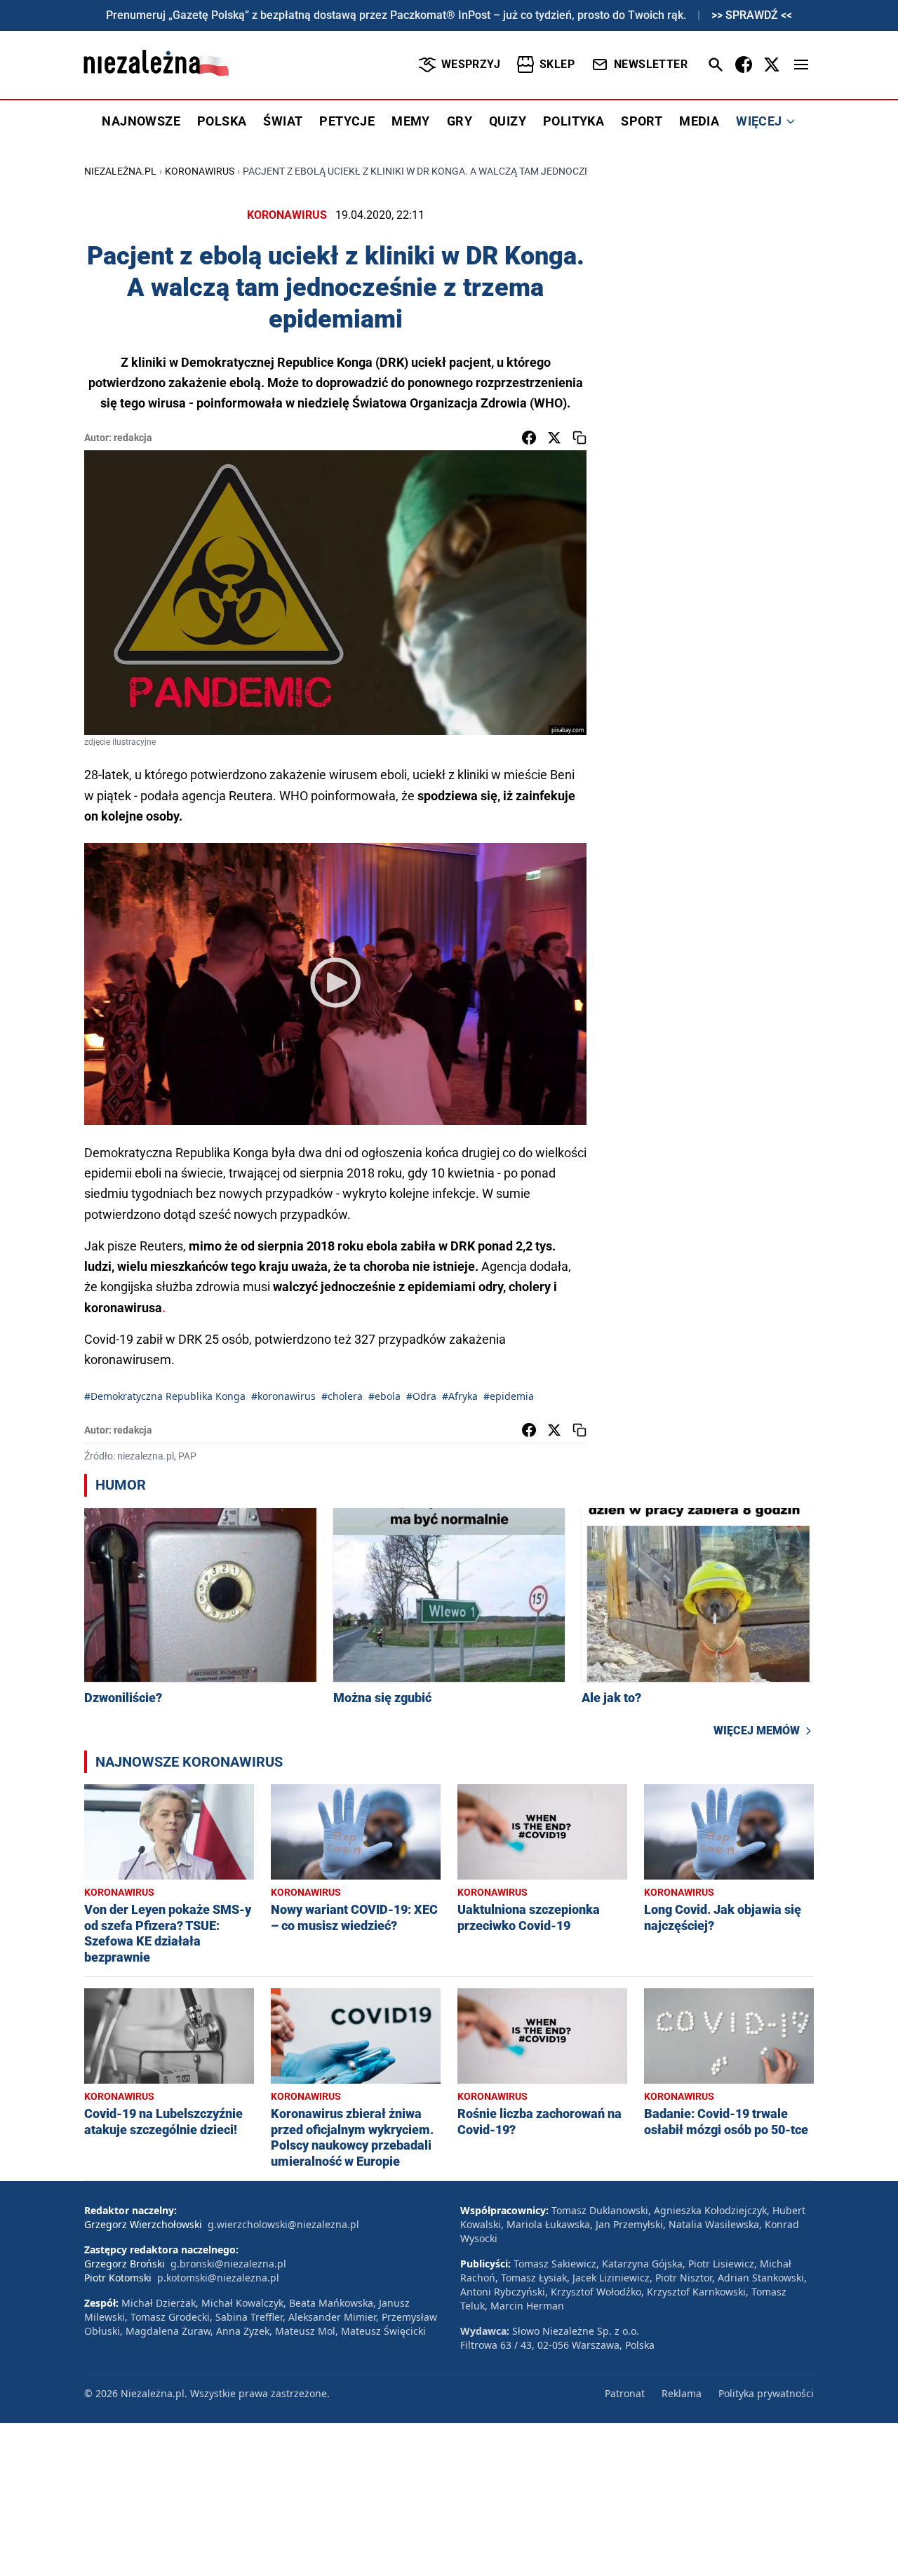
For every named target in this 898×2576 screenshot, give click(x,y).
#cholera (342, 1396)
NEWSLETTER (651, 64)
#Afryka (460, 1396)
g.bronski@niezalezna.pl (228, 2264)
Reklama (682, 2393)
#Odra (421, 1396)
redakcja (133, 438)
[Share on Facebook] (529, 438)
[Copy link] (579, 438)
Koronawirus (200, 171)
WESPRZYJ (471, 64)
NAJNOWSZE (141, 121)
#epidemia (509, 1396)
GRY (460, 121)
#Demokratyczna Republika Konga (165, 1396)
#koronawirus (283, 1396)
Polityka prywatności (766, 2393)
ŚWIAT (283, 121)
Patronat (625, 2393)
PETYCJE (347, 121)
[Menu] (801, 65)
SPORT (642, 121)
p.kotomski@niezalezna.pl (218, 2278)
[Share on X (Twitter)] (554, 438)
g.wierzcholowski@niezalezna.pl (283, 2224)
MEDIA (699, 121)
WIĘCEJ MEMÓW (757, 1731)
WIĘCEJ (759, 121)
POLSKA (222, 121)
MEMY (411, 121)
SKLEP (557, 64)
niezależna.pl (120, 171)
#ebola (384, 1396)
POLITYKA (574, 121)
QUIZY (508, 121)
